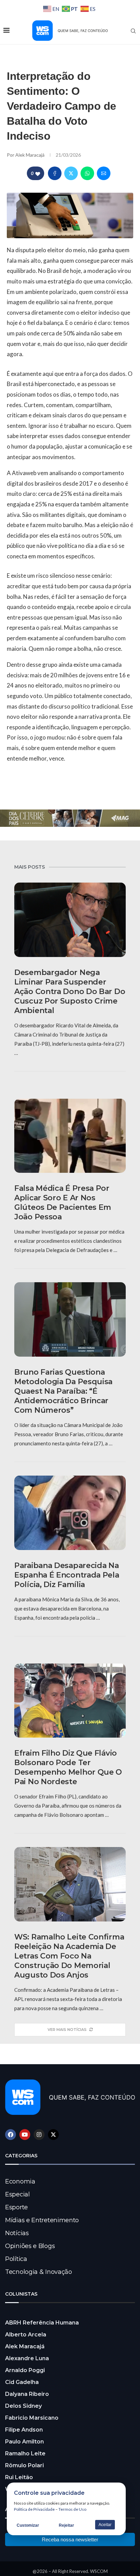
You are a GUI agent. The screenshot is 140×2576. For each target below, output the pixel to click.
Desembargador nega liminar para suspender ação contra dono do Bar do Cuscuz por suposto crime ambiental (70, 991)
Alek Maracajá (30, 155)
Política (16, 2259)
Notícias (17, 2233)
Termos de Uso (72, 2509)
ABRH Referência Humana (42, 2323)
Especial (17, 2194)
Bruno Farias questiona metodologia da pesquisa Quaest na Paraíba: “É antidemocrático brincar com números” (63, 1391)
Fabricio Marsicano (32, 2418)
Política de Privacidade (34, 2509)
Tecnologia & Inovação (39, 2272)
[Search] (133, 31)
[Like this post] (38, 173)
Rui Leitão (19, 2477)
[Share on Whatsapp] (87, 173)
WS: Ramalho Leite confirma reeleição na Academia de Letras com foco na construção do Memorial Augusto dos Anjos (69, 1956)
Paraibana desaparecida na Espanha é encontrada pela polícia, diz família (67, 1575)
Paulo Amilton (24, 2442)
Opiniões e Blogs (30, 2246)
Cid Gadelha (22, 2382)
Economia (20, 2181)
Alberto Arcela (26, 2335)
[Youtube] (25, 2135)
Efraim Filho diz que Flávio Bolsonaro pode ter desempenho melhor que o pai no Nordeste (68, 1767)
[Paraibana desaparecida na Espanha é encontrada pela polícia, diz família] (70, 1513)
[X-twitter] (53, 2135)
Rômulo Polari (24, 2465)
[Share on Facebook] (55, 173)
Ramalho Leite (25, 2453)
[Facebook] (11, 2135)
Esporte (16, 2207)
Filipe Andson (24, 2430)
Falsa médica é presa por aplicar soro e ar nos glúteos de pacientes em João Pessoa (63, 1203)
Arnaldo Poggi (25, 2370)
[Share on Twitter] (71, 173)
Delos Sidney (23, 2406)
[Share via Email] (104, 173)
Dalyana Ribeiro (27, 2394)
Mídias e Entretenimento (42, 2220)
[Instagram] (39, 2135)
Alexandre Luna (27, 2358)
